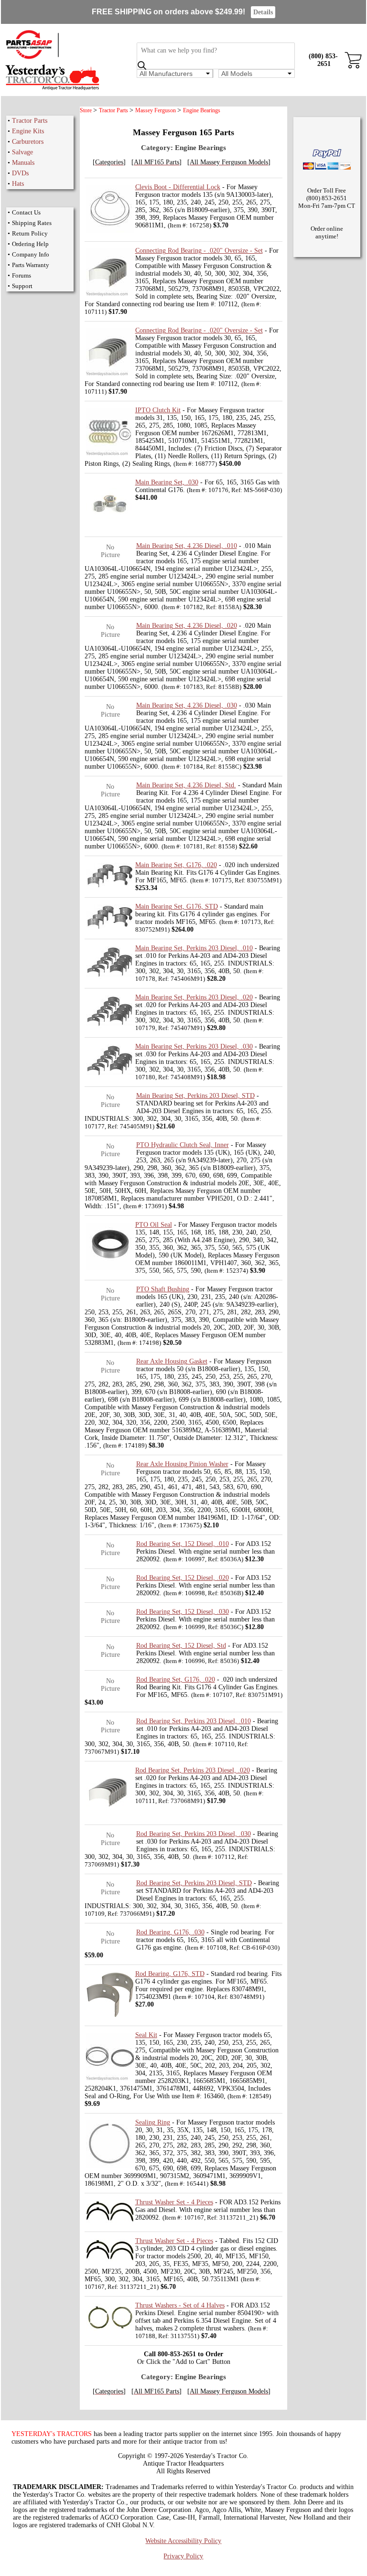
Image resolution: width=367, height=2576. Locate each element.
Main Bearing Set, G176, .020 (176, 865)
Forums (22, 275)
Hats (18, 184)
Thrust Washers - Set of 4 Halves (180, 2305)
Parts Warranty (31, 265)
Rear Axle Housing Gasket (172, 1361)
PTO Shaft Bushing (163, 1289)
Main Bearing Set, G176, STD (177, 907)
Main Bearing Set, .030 (167, 482)
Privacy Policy (183, 2556)
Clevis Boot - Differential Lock (178, 187)
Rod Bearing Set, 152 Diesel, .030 (183, 1612)
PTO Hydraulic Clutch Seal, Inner (183, 1145)
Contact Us (26, 212)
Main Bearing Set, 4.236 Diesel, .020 (187, 626)
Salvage (22, 152)
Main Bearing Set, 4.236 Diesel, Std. (186, 785)
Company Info (31, 254)
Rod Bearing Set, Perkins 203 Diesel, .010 (194, 1721)
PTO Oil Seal (154, 1225)
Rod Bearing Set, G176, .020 (176, 1680)
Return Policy (30, 233)
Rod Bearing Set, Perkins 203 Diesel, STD (194, 1883)
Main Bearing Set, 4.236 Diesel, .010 (187, 546)
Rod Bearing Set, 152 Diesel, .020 (183, 1578)
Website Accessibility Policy (183, 2541)
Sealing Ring (153, 2122)
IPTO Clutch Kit (158, 410)
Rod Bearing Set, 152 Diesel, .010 (183, 1544)
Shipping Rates (32, 223)
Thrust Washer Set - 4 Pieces (174, 2202)
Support (22, 286)
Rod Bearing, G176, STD (170, 1974)
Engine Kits (28, 131)
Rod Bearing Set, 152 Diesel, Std (181, 1646)
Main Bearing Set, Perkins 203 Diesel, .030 (194, 1046)
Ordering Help (30, 244)
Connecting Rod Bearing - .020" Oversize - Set (199, 251)
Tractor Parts (30, 121)
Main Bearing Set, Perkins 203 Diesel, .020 (194, 997)
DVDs (20, 173)
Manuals (23, 163)
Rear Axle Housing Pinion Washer (182, 1464)
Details (263, 12)
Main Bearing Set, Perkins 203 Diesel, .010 (194, 948)
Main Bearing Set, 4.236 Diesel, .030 (187, 705)
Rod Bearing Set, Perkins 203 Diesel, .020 (193, 1770)
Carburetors (28, 142)
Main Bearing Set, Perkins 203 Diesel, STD (195, 1096)
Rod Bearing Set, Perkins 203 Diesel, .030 (194, 1834)
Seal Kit (146, 2035)
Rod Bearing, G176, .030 (170, 1932)
